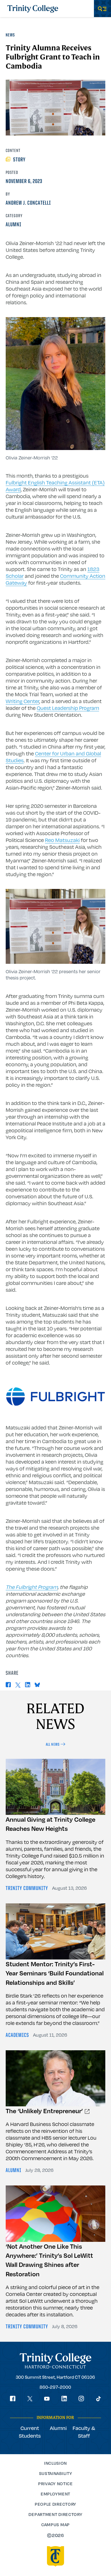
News (10, 35)
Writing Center (22, 701)
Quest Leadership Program (68, 708)
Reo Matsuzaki (62, 840)
